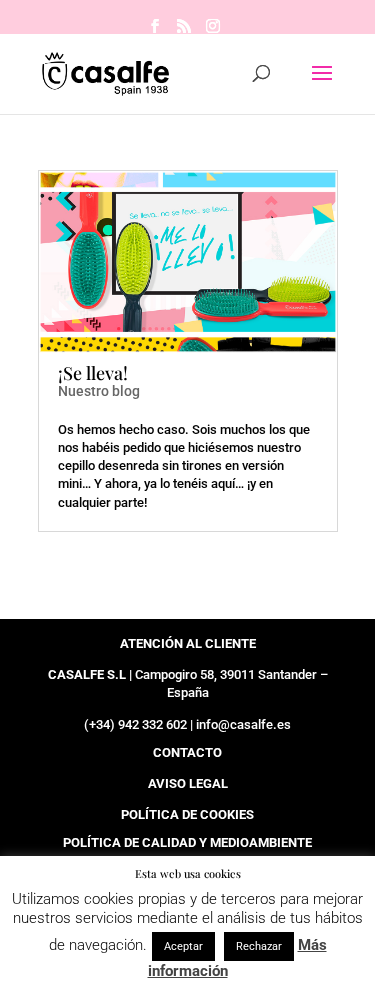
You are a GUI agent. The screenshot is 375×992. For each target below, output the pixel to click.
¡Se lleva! (93, 373)
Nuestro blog (99, 391)
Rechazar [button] (259, 946)
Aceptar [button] (183, 946)
